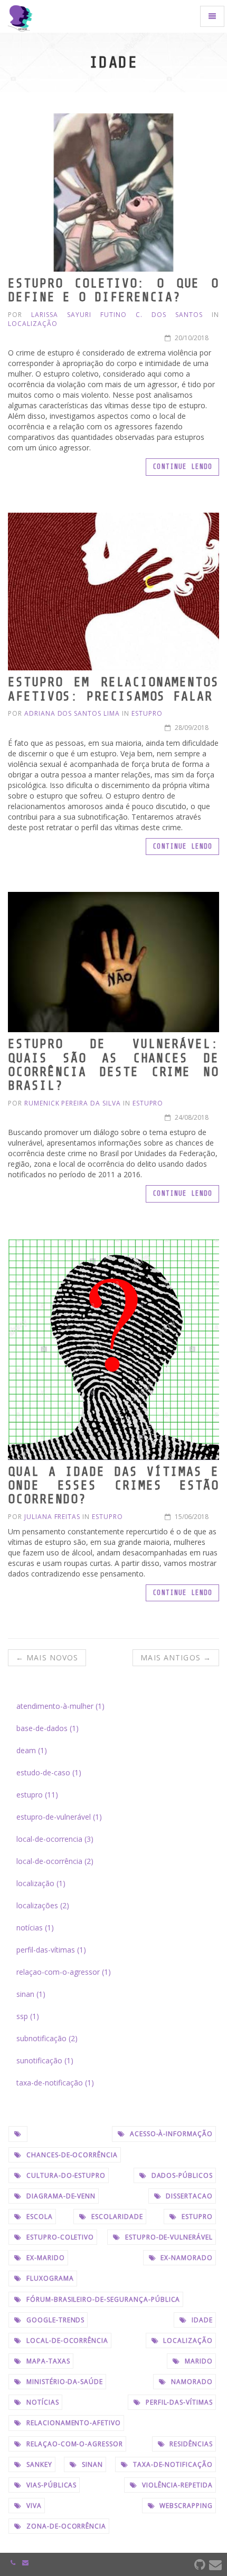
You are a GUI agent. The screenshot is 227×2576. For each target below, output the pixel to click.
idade (201, 2320)
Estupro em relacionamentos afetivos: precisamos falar (113, 689)
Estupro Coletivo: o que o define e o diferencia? (113, 290)
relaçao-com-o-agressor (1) (64, 1972)
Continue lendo (182, 467)
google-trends (54, 2320)
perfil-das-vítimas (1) (51, 1950)
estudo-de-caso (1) (49, 1772)
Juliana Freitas (52, 1517)
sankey (38, 2464)
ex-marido (45, 2258)
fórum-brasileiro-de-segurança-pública (102, 2299)
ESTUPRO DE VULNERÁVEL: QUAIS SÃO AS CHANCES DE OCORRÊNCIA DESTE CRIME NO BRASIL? (113, 1065)
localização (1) (41, 1883)
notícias (42, 2402)
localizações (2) (43, 1905)
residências (190, 2444)
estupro (147, 713)
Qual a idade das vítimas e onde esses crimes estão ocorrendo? (113, 1486)
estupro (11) (37, 1795)
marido (198, 2361)
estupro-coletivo (59, 2237)
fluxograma (49, 2278)
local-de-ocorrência (66, 2340)
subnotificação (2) (47, 2038)
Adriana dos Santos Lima (72, 713)
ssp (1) (28, 2016)
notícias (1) (35, 1928)
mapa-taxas (47, 2361)
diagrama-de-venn (60, 2196)
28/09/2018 (191, 728)
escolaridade (116, 2217)
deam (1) (32, 1750)
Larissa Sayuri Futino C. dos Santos (117, 315)
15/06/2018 (191, 1517)
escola (39, 2217)
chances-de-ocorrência (71, 2155)
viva (33, 2506)
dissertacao (188, 2196)
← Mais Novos (47, 1657)
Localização (33, 324)
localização (187, 2340)
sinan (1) (31, 1994)
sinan (91, 2464)
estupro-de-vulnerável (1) (59, 1817)
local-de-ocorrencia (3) (55, 1839)
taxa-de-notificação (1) (55, 2083)
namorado (191, 2382)
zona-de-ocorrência (65, 2526)
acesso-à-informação (170, 2134)
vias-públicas (50, 2485)
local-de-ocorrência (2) (55, 1861)
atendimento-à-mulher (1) (60, 1706)
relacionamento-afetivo (73, 2423)
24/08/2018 (191, 1117)
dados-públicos (181, 2175)
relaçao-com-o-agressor (74, 2444)
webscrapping (185, 2506)
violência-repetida (176, 2485)
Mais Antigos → (176, 1657)
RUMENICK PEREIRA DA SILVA (73, 1103)
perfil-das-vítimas (178, 2402)
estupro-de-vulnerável (168, 2237)
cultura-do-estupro (65, 2175)
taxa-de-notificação (172, 2464)
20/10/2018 (191, 338)
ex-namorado (186, 2258)
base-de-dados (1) (48, 1728)
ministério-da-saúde (64, 2382)
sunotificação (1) (45, 2060)
